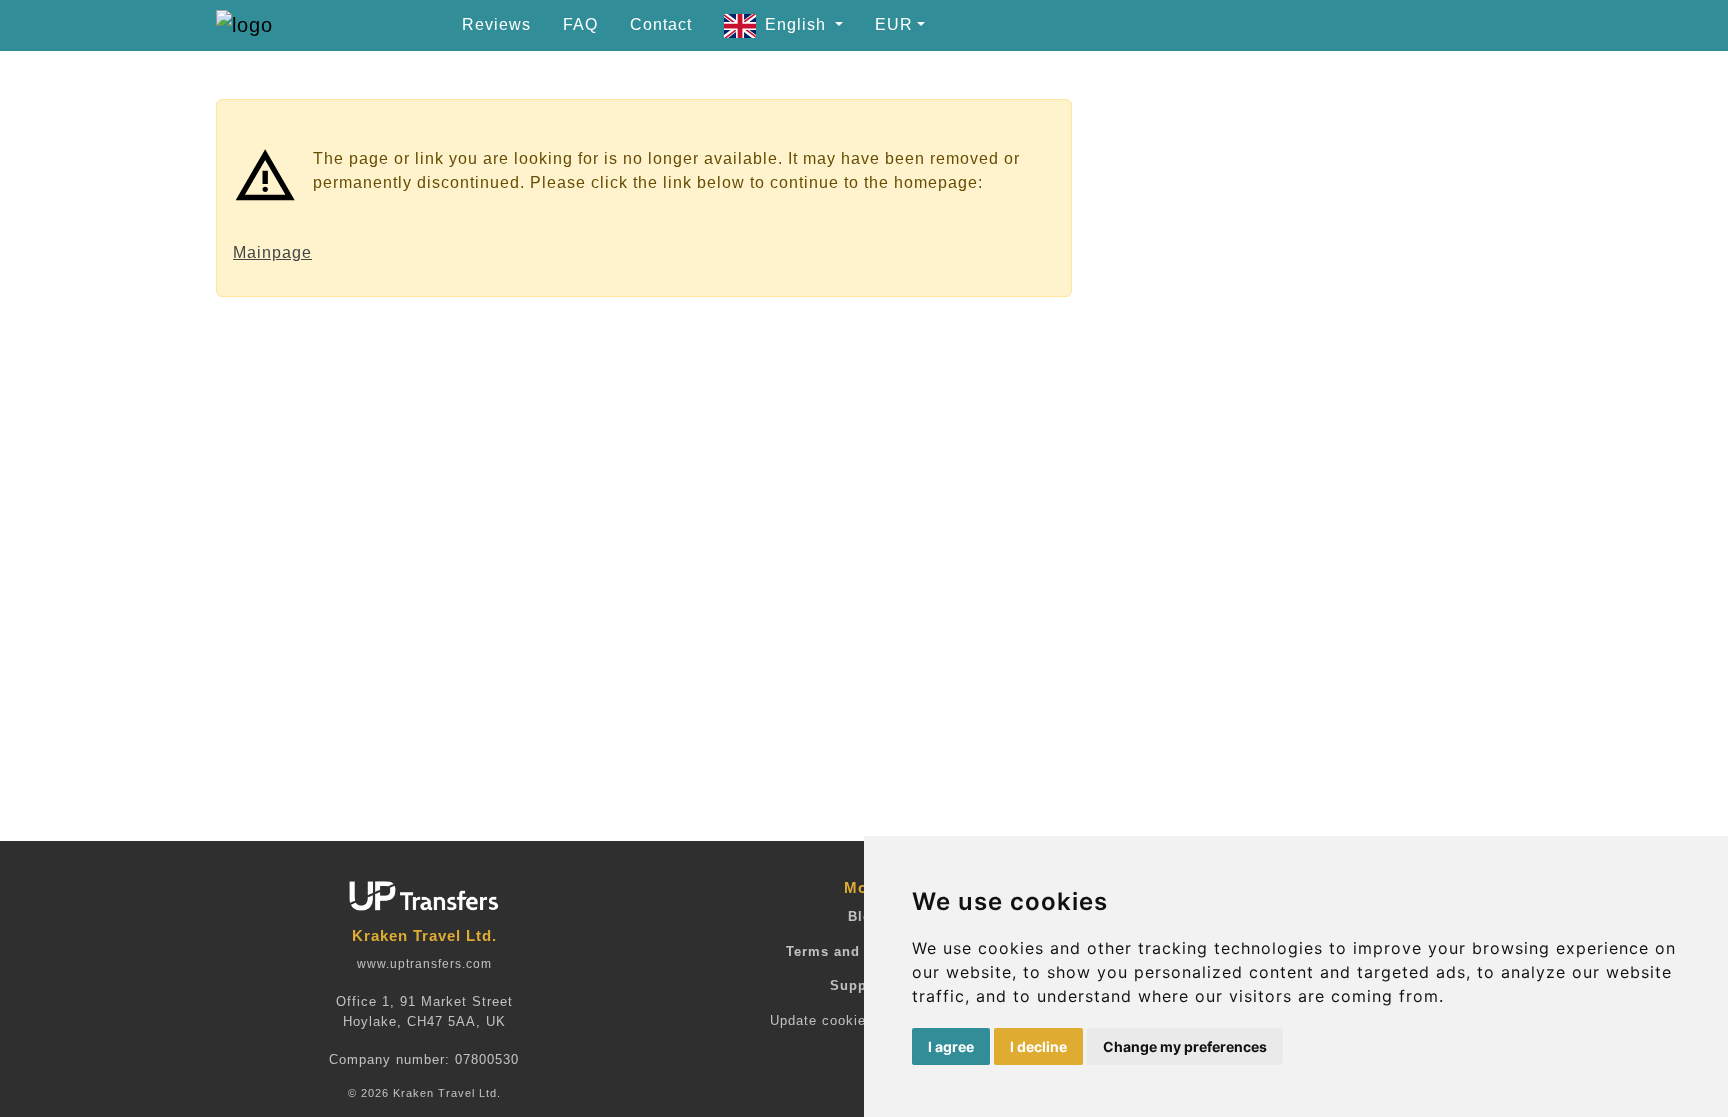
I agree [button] (951, 1046)
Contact (661, 24)
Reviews (496, 24)
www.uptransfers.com (424, 964)
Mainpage (272, 252)
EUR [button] (894, 24)
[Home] (291, 25)
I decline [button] (1038, 1046)
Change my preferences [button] (1185, 1046)
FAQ (580, 24)
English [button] (798, 24)
